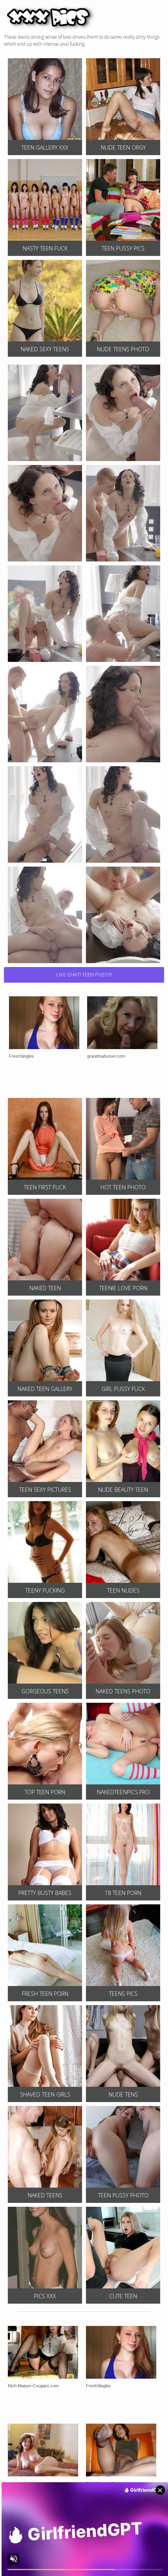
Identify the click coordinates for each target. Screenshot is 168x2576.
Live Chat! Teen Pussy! (84, 974)
